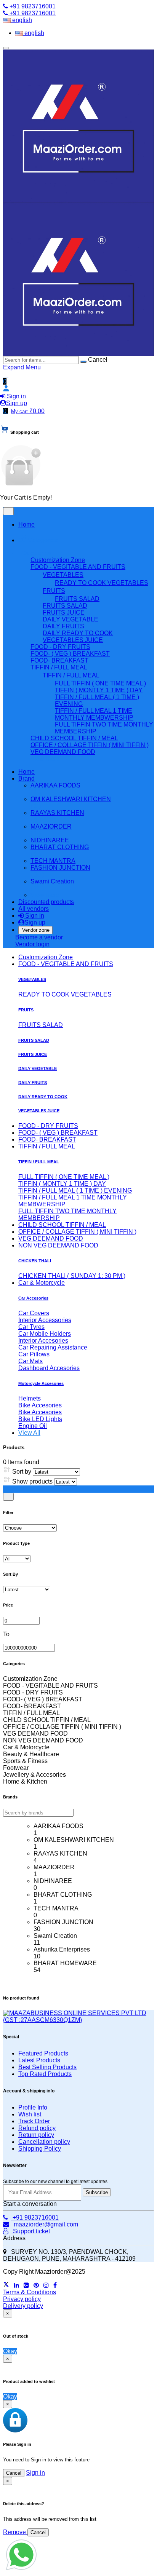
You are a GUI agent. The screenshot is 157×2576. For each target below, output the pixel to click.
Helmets (30, 1398)
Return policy (36, 2135)
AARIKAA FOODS (55, 785)
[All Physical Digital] (17, 1558)
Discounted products (46, 902)
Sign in (16, 396)
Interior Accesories (43, 1341)
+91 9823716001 (32, 6)
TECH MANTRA (53, 861)
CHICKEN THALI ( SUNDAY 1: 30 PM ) (72, 1276)
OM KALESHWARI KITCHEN (71, 799)
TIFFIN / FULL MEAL (47, 1146)
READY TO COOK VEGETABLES (102, 583)
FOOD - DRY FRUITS (48, 1126)
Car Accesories (33, 1298)
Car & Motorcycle (42, 1283)
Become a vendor (39, 937)
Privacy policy (22, 2299)
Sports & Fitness (25, 1761)
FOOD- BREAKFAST (47, 1139)
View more (45, 759)
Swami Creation (52, 881)
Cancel (14, 2473)
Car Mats (30, 1361)
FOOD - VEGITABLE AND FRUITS (66, 964)
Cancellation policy (44, 2142)
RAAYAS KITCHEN (57, 813)
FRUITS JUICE (33, 1054)
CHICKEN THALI (35, 1261)
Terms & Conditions (30, 2292)
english (21, 20)
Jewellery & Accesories (34, 1775)
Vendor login (32, 944)
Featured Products (43, 2053)
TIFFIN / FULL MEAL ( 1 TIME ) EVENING (75, 1191)
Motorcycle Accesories (41, 1383)
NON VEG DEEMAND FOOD (58, 1245)
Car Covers (34, 1313)
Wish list (30, 2114)
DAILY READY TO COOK (43, 1097)
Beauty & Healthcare (31, 1754)
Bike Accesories (40, 1405)
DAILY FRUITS (33, 1083)
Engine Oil (33, 1426)
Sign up (17, 403)
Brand (26, 779)
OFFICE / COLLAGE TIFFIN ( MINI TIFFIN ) (77, 1232)
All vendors (34, 909)
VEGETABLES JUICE (39, 1111)
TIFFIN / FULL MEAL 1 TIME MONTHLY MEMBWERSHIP (94, 714)
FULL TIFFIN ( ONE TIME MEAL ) (100, 683)
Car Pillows (34, 1354)
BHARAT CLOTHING (60, 847)
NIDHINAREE (50, 840)
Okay (10, 2351)
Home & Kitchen (25, 1781)
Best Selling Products (47, 2067)
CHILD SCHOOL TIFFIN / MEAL (62, 1225)
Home (26, 525)
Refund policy (37, 2128)
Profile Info (33, 2107)
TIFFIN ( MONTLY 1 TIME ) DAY (99, 690)
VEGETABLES (32, 979)
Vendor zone (36, 930)
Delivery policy (23, 2306)
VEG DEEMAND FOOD (51, 1238)
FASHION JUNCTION (60, 868)
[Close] (8, 1497)
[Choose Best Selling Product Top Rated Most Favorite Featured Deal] (30, 1528)
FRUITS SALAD (77, 599)
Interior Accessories (45, 1320)
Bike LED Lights (40, 1419)
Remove (15, 2532)
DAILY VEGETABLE (38, 1068)
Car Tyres (31, 1327)
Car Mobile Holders (45, 1334)
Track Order (34, 2121)
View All (29, 1433)
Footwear (16, 1768)
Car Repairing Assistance (53, 1347)
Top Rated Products (45, 2074)
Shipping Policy (40, 2149)
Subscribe (97, 2192)
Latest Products (39, 2060)
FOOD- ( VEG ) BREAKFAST (58, 1133)
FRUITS (26, 1010)
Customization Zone (46, 957)
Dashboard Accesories (49, 1368)
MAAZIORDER (51, 826)
